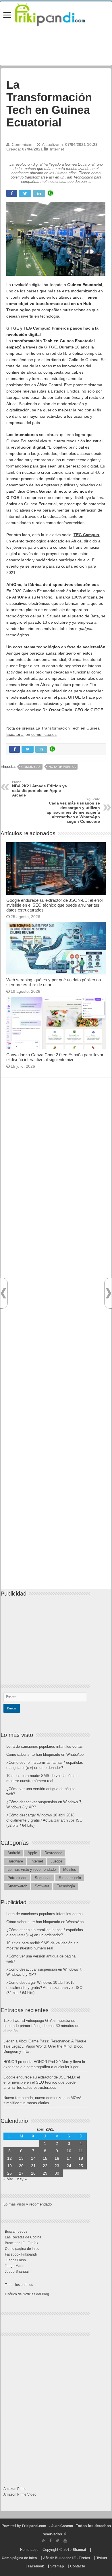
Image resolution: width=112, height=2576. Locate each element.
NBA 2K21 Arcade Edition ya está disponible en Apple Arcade (39, 789)
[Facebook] (51, 2541)
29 (45, 2173)
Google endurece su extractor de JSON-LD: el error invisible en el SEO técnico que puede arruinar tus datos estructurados (55, 905)
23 (57, 2166)
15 (45, 2158)
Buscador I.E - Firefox (22, 2243)
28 (33, 2173)
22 (45, 2166)
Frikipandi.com (34, 2526)
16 (57, 2158)
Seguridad (43, 1878)
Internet (57, 149)
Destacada (53, 1853)
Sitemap (57, 2566)
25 (81, 2166)
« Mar (8, 2179)
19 (9, 2166)
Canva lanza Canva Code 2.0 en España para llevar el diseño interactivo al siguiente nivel (55, 1057)
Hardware (15, 1861)
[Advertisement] (56, 1339)
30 (57, 2173)
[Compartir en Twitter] (25, 193)
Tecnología (66, 1886)
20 (21, 2166)
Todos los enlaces (19, 2285)
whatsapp (50, 193)
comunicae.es (44, 734)
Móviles (70, 1869)
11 (81, 2151)
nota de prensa (62, 767)
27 (21, 2173)
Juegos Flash (15, 2260)
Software (42, 1886)
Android (14, 1853)
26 (9, 2173)
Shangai (79, 2550)
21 (33, 2166)
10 (69, 2151)
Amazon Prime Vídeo (20, 2494)
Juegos (57, 1861)
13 (21, 2158)
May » (22, 2179)
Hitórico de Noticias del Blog (27, 2294)
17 (69, 2158)
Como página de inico (22, 2249)
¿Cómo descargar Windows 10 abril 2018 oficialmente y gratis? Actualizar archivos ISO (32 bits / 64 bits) (44, 1820)
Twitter (102, 2558)
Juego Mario (15, 2266)
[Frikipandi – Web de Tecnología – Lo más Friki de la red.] (56, 13)
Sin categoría (70, 1878)
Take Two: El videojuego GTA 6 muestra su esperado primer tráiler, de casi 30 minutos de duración (41, 2026)
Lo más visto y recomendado (32, 1869)
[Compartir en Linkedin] (39, 193)
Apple (32, 1853)
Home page (29, 2550)
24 (69, 2166)
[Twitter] (58, 2541)
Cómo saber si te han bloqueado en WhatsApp (45, 1754)
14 (33, 2158)
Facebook (36, 2566)
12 (9, 2158)
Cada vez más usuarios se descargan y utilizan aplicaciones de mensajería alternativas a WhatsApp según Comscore (73, 811)
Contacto (78, 2566)
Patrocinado (17, 1878)
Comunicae (22, 144)
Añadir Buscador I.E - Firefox (67, 2558)
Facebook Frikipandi (21, 2254)
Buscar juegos (16, 2232)
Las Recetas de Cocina (23, 2237)
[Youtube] (65, 2541)
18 (81, 2158)
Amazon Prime (15, 2489)
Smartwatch (17, 1886)
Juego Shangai (17, 2272)
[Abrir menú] (7, 16)
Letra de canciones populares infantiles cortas (45, 1746)
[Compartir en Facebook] (12, 193)
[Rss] (44, 2541)
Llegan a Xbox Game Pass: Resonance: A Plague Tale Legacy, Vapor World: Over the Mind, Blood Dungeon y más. (45, 2046)
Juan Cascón (62, 2526)
